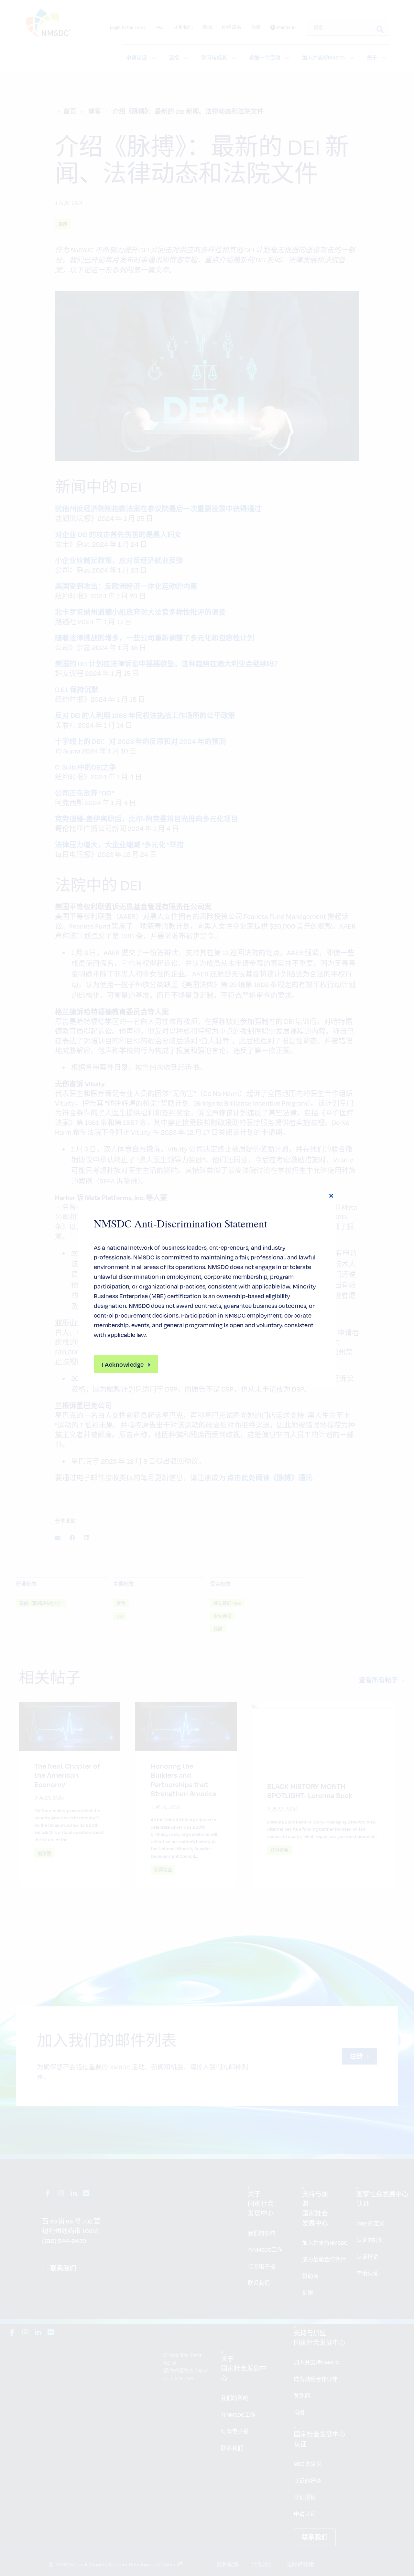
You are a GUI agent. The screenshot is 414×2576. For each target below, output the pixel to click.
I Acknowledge (123, 1364)
